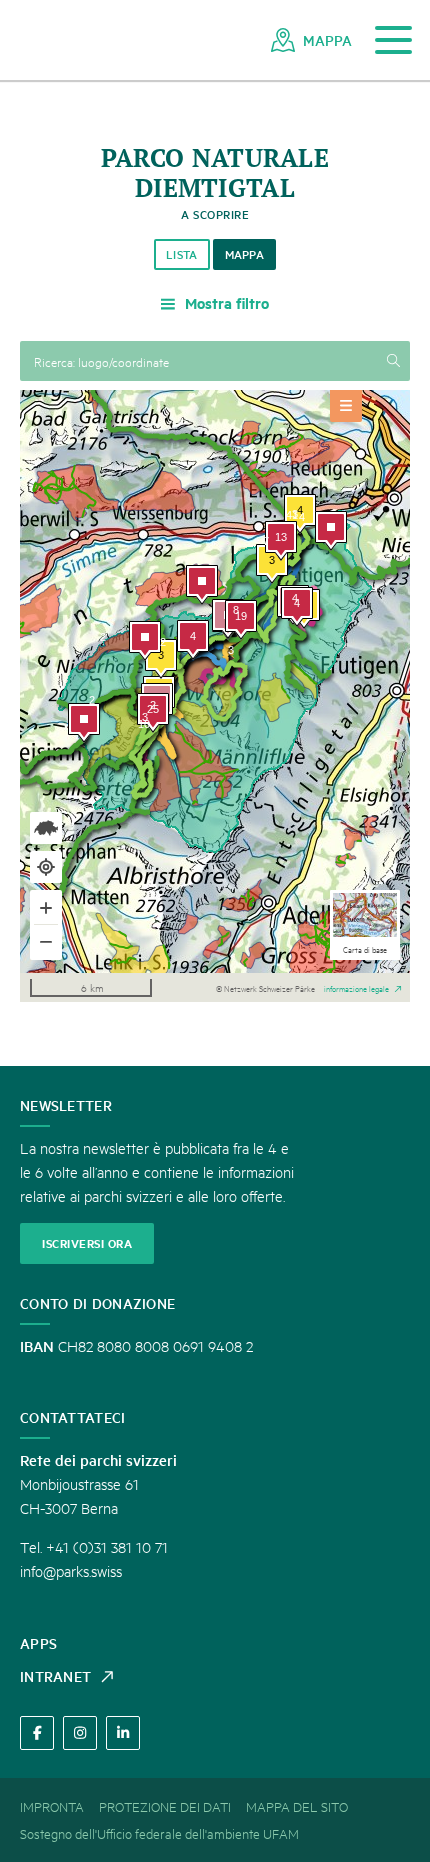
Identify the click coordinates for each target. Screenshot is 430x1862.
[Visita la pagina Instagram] (80, 1733)
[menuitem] (311, 40)
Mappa (245, 254)
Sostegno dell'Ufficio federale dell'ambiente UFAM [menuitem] (159, 1833)
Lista (182, 254)
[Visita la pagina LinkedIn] (123, 1733)
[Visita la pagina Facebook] (37, 1733)
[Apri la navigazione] (393, 40)
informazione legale (356, 987)
